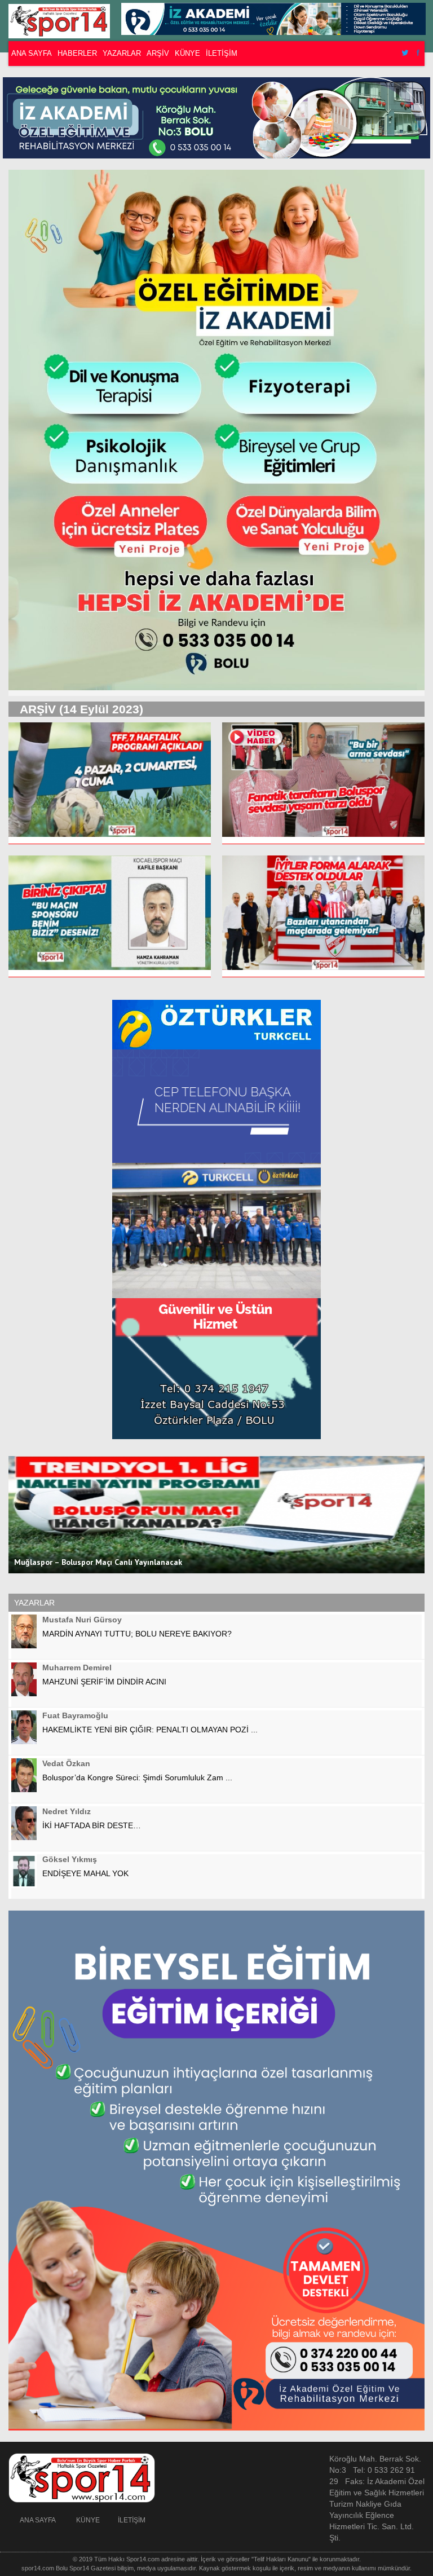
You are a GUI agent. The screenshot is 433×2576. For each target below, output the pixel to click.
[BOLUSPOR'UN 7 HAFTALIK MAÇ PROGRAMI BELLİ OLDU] (110, 783)
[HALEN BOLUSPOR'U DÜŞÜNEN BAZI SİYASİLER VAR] (323, 916)
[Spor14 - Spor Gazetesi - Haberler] (65, 21)
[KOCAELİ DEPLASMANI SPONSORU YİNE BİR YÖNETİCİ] (110, 916)
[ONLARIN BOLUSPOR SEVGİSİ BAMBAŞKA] (323, 783)
